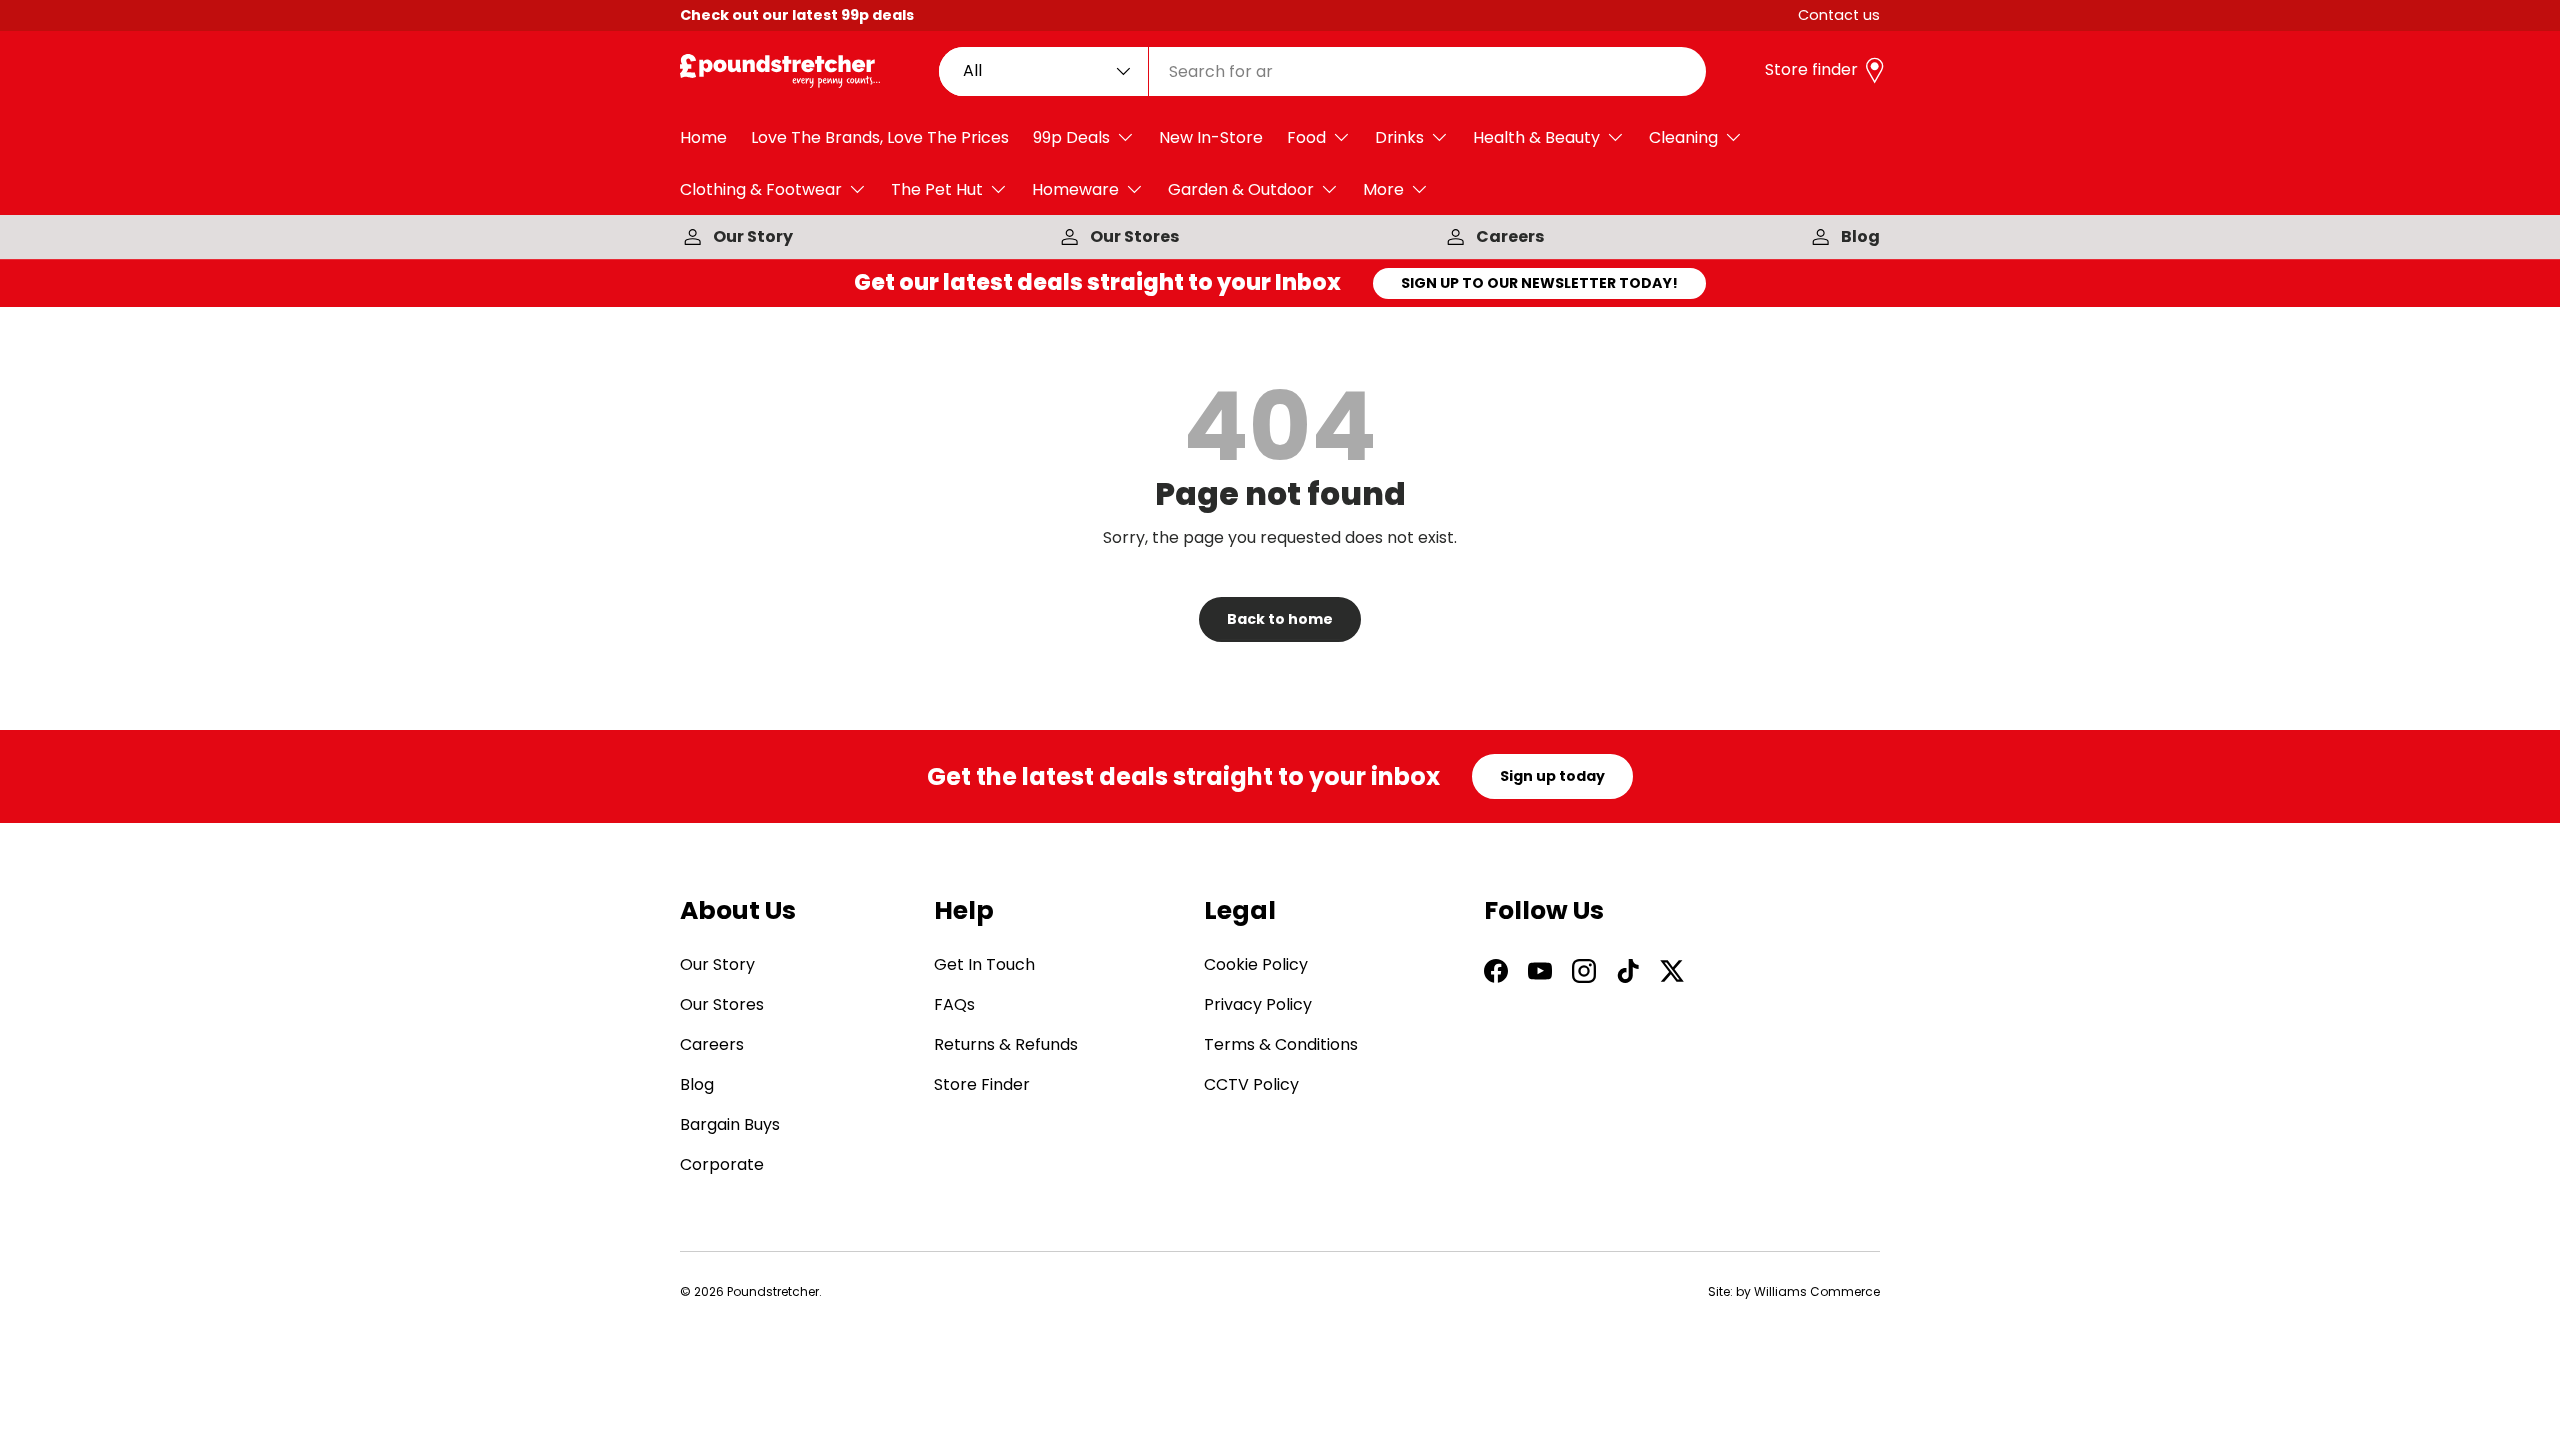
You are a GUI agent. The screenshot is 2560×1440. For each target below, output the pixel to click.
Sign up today (1552, 776)
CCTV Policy (1251, 1084)
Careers (1510, 236)
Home (703, 137)
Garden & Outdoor (1241, 189)
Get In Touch (984, 964)
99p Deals (1071, 137)
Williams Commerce (1817, 1291)
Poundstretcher (773, 1291)
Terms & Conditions (1281, 1044)
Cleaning (1683, 137)
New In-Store (1211, 137)
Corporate (722, 1164)
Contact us (1839, 15)
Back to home (1280, 619)
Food (1306, 137)
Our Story (753, 236)
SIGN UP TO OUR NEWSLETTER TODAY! (1539, 283)
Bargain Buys (730, 1124)
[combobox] (1323, 71)
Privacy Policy (1258, 1004)
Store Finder (982, 1084)
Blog (1860, 236)
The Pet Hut (937, 189)
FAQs (954, 1004)
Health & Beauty (1536, 137)
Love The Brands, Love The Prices (880, 137)
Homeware (1075, 189)
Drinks (1399, 137)
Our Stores (1134, 236)
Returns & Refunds (1006, 1044)
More (1383, 189)
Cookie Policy (1256, 964)
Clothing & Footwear (761, 189)
